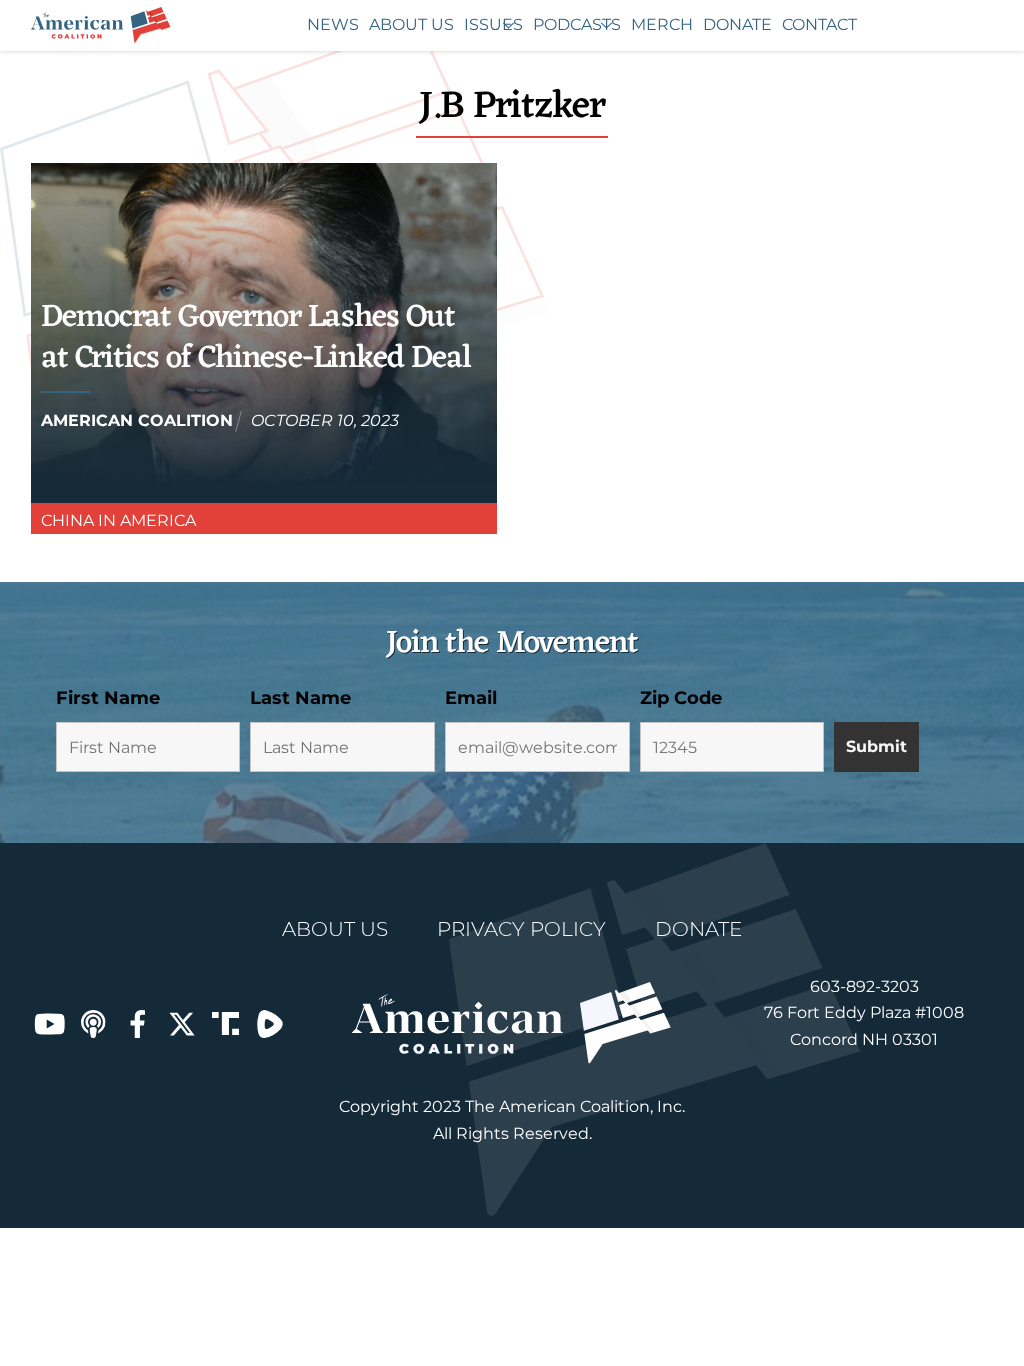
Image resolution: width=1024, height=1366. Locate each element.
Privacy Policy (521, 929)
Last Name (300, 698)
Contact (819, 24)
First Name (108, 698)
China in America (118, 520)
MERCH (662, 24)
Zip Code (681, 698)
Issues (493, 24)
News (333, 24)
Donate (737, 24)
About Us (411, 24)
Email (471, 698)
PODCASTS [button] (577, 24)
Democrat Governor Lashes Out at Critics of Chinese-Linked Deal (256, 338)
